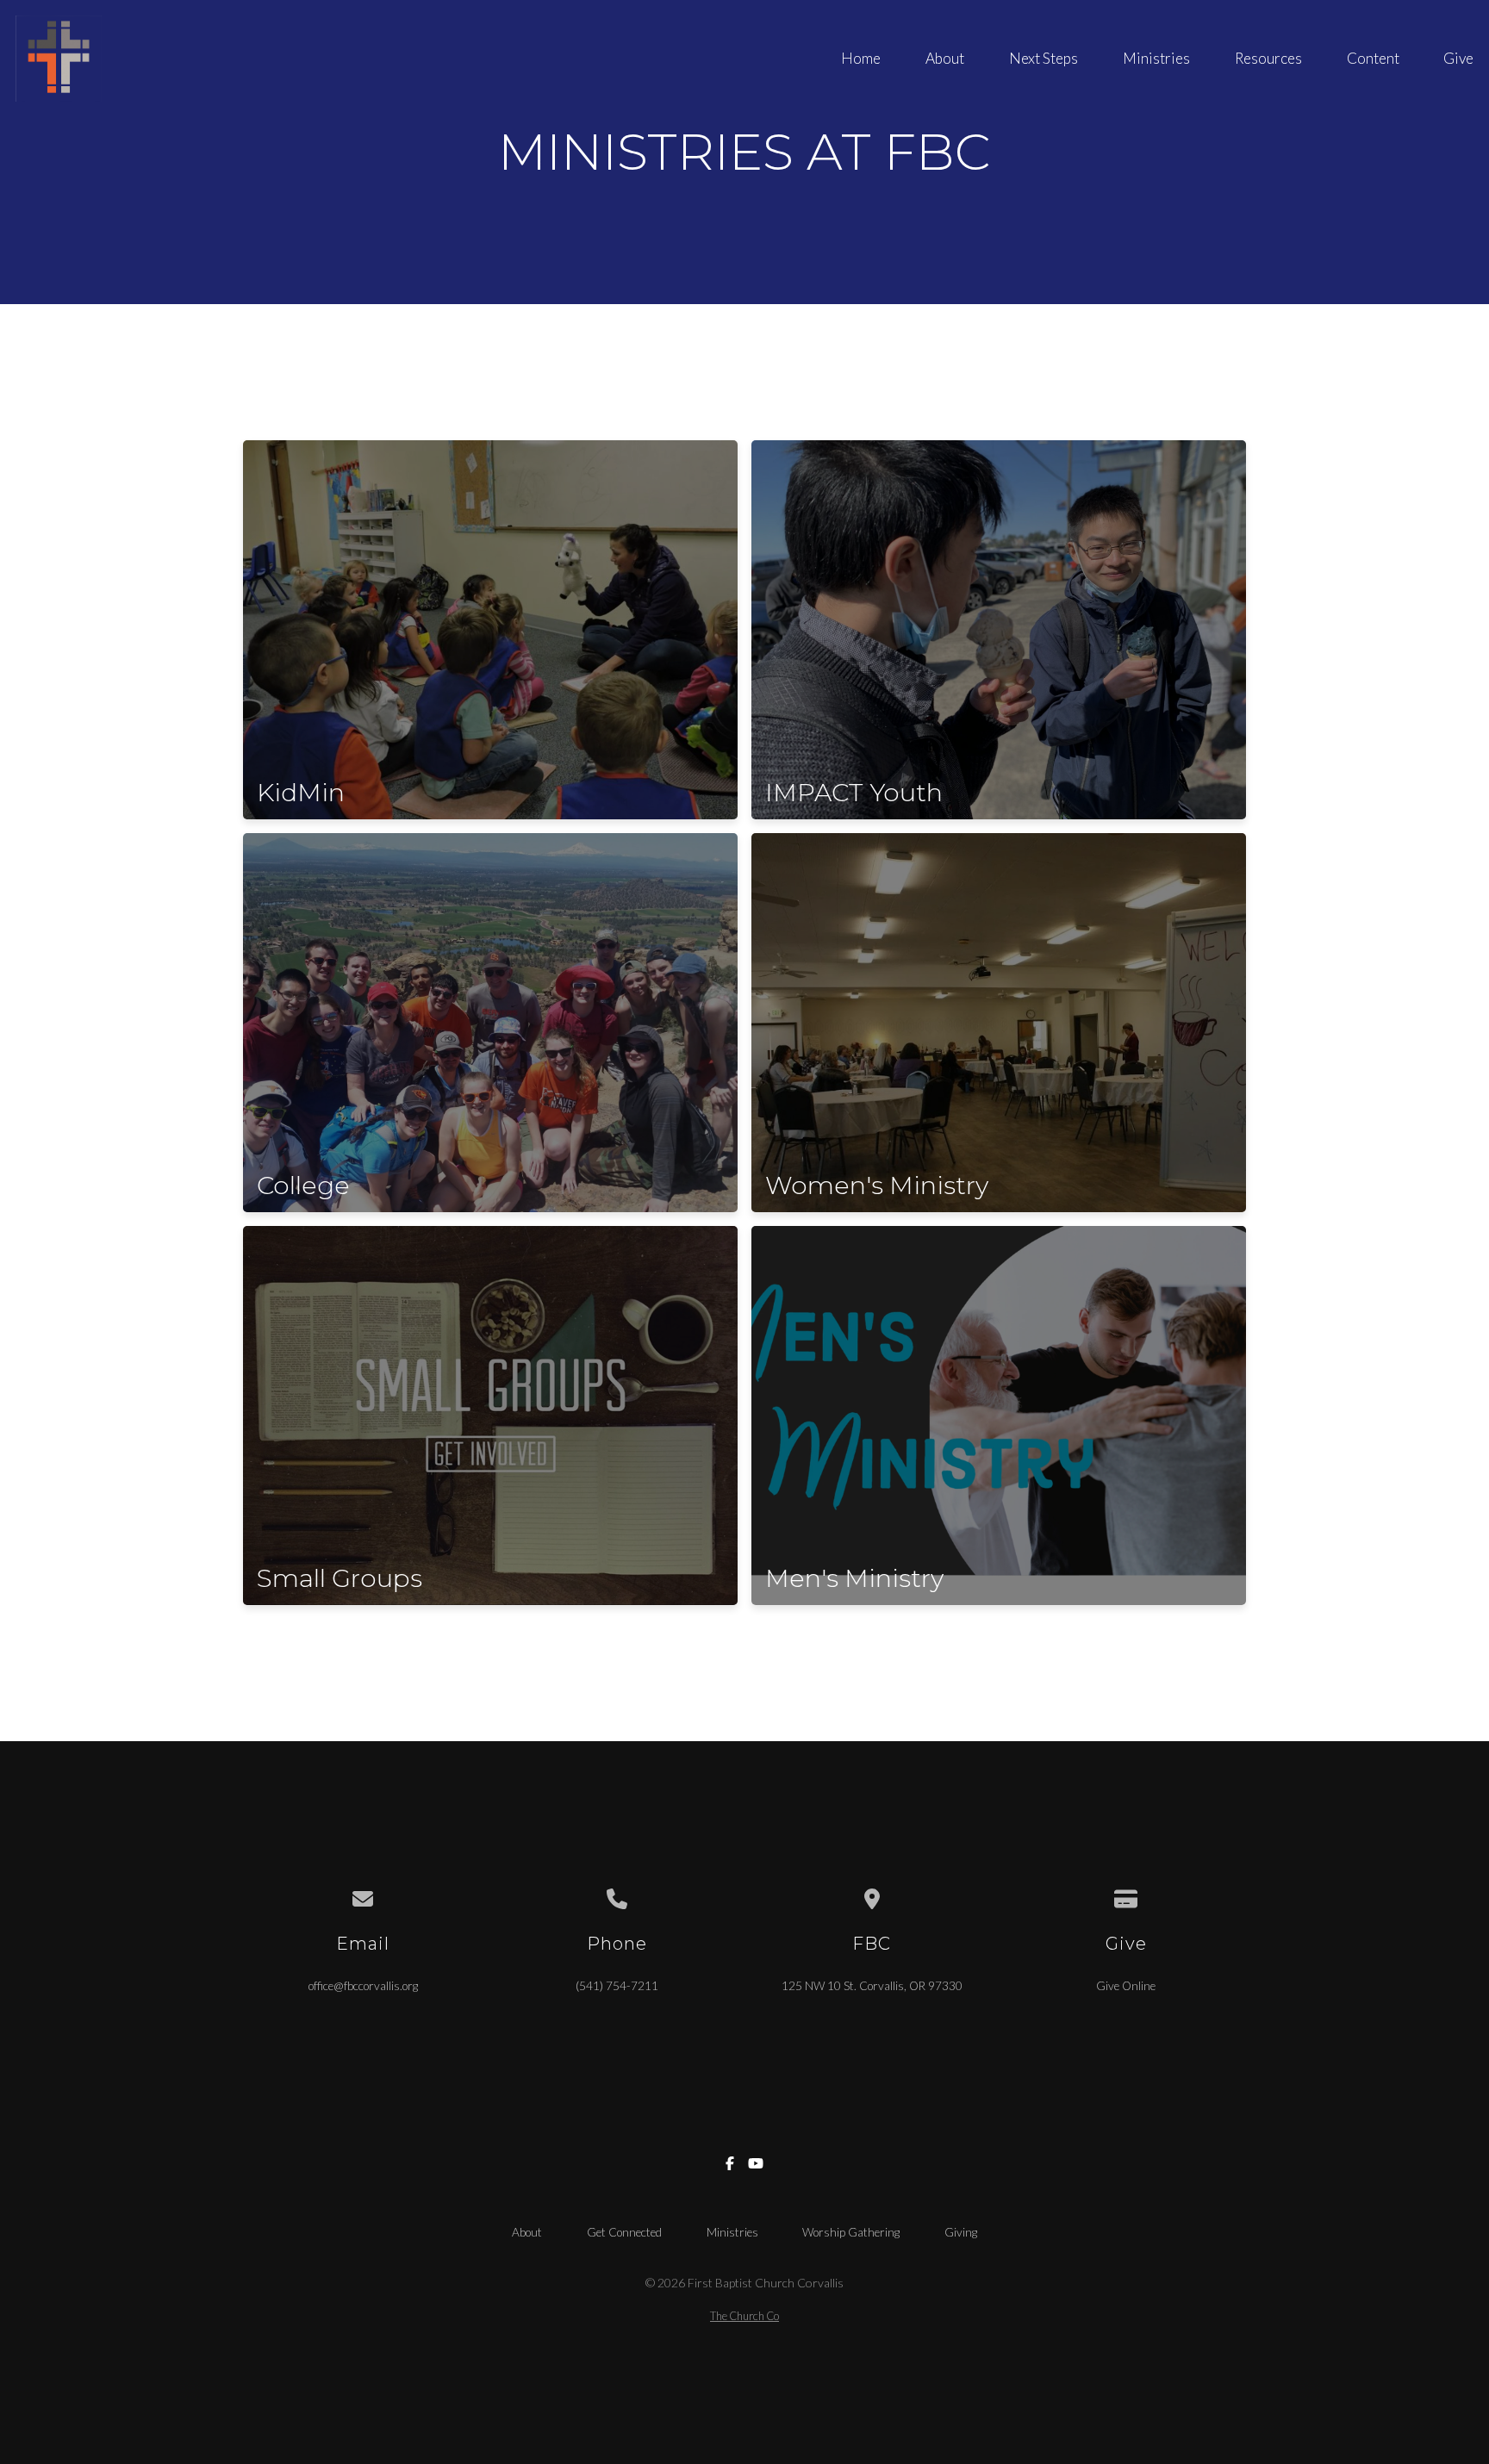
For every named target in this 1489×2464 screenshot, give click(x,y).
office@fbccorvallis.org (363, 1986)
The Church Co (744, 2316)
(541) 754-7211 (617, 1986)
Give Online (1126, 1986)
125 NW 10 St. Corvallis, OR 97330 (872, 1986)
